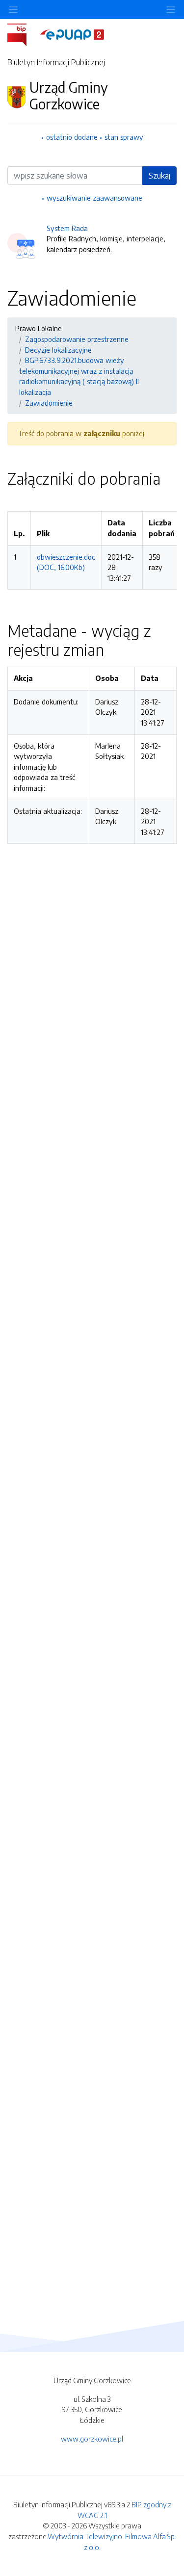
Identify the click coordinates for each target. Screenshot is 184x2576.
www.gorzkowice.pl (92, 2439)
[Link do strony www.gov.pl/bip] (23, 34)
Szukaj (159, 176)
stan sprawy (124, 137)
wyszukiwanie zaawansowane (94, 198)
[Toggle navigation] (171, 10)
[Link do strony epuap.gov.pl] (72, 34)
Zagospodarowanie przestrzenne (77, 339)
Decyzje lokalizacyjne (58, 350)
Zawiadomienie (49, 403)
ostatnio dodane (72, 137)
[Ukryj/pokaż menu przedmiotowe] (13, 10)
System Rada (67, 228)
